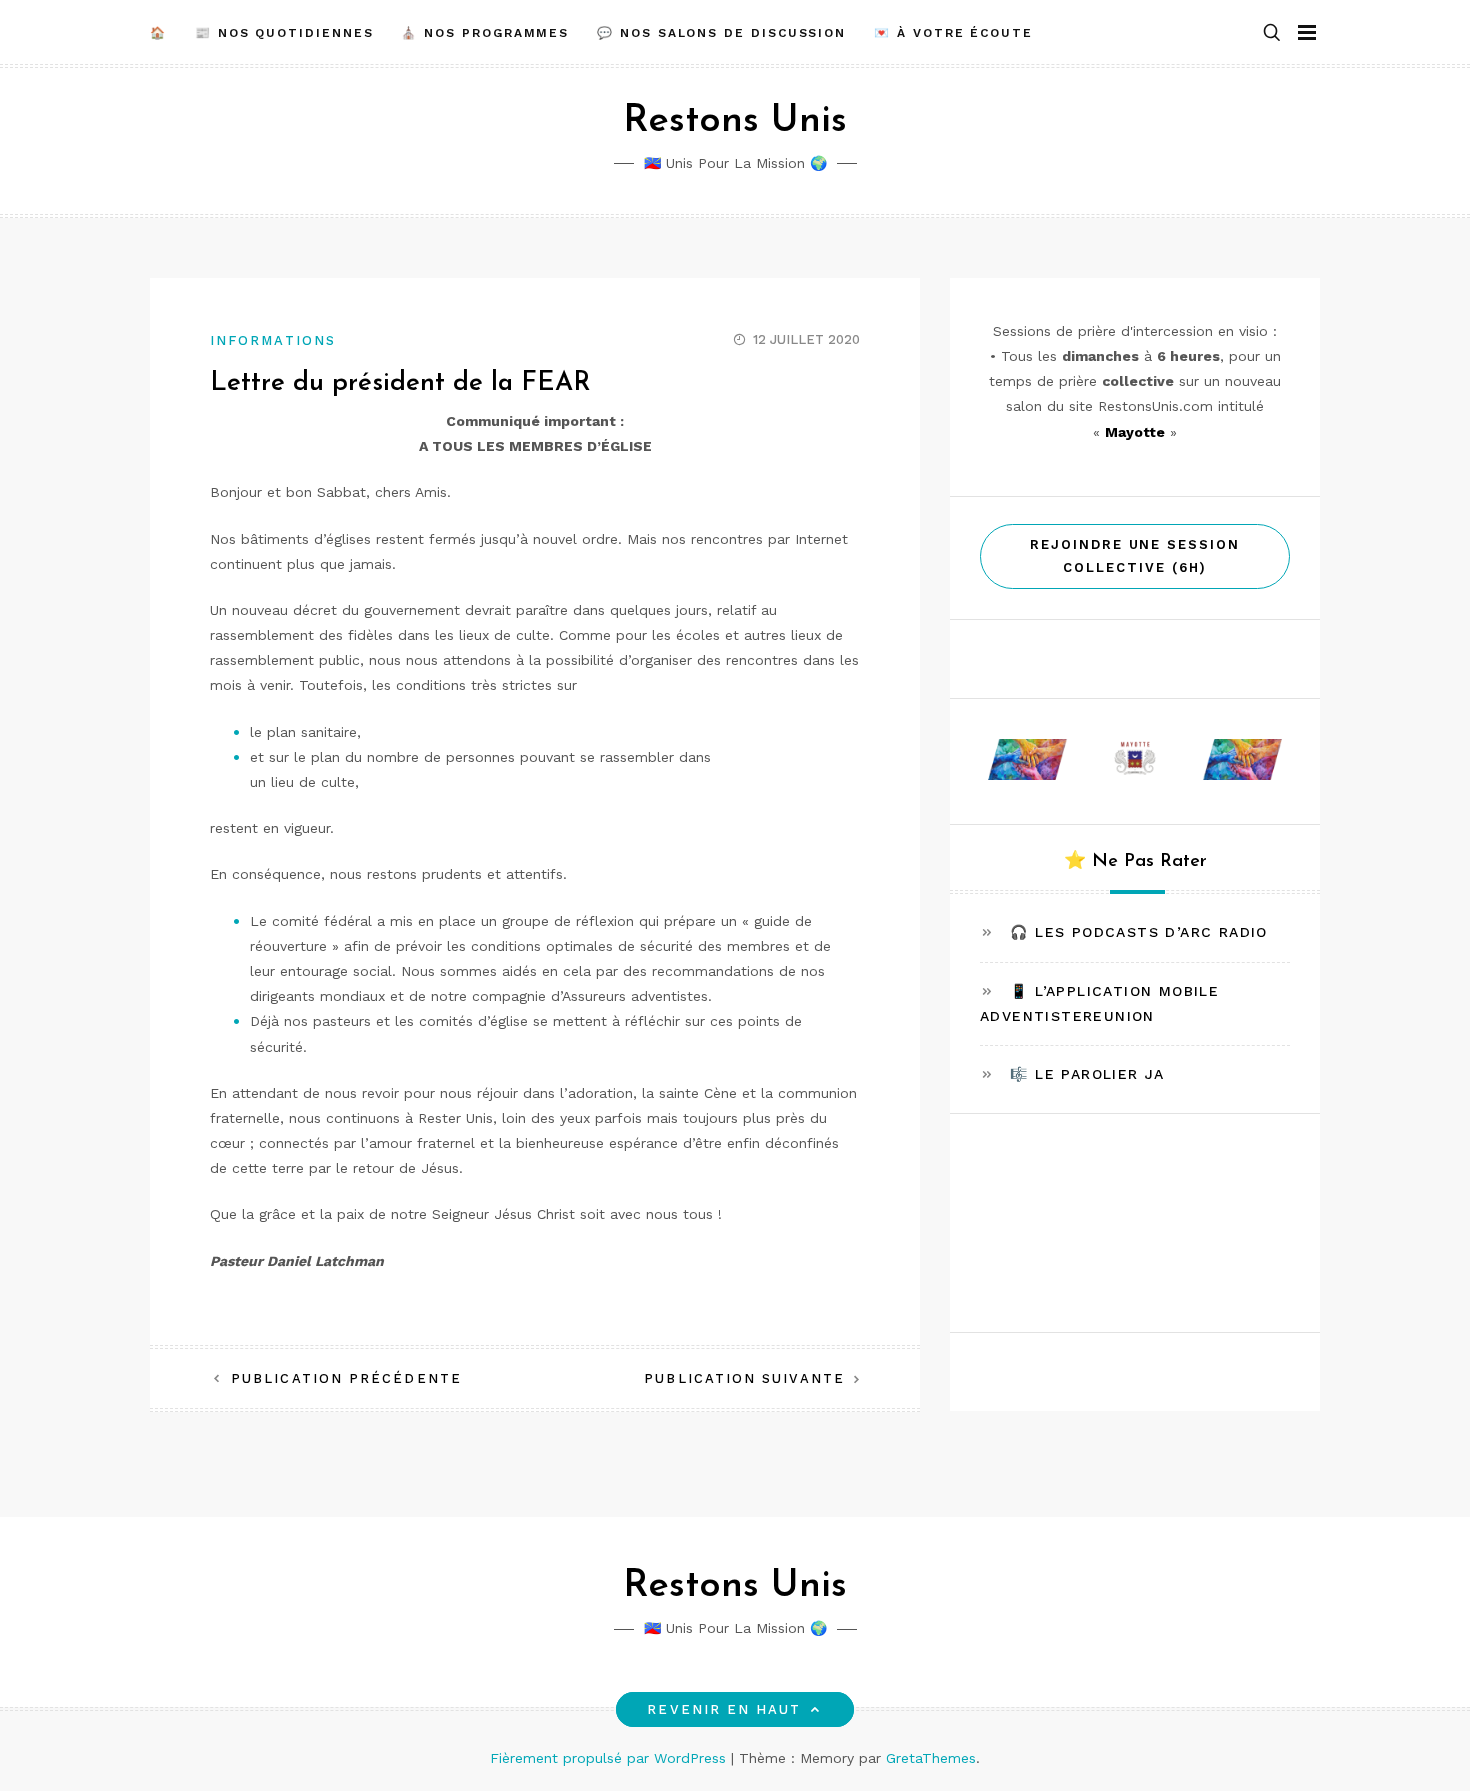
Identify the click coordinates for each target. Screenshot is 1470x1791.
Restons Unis (735, 121)
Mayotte (1135, 431)
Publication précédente (346, 1378)
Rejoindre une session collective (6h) (1135, 556)
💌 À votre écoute (953, 33)
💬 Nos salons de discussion (721, 33)
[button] (1272, 33)
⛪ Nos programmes (485, 33)
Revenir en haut (724, 1709)
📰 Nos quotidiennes (284, 33)
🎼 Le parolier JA (1087, 1074)
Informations (273, 340)
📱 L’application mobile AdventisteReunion (1099, 1002)
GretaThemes (931, 1758)
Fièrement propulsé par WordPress (610, 1758)
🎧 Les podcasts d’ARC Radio (1138, 932)
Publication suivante (744, 1378)
